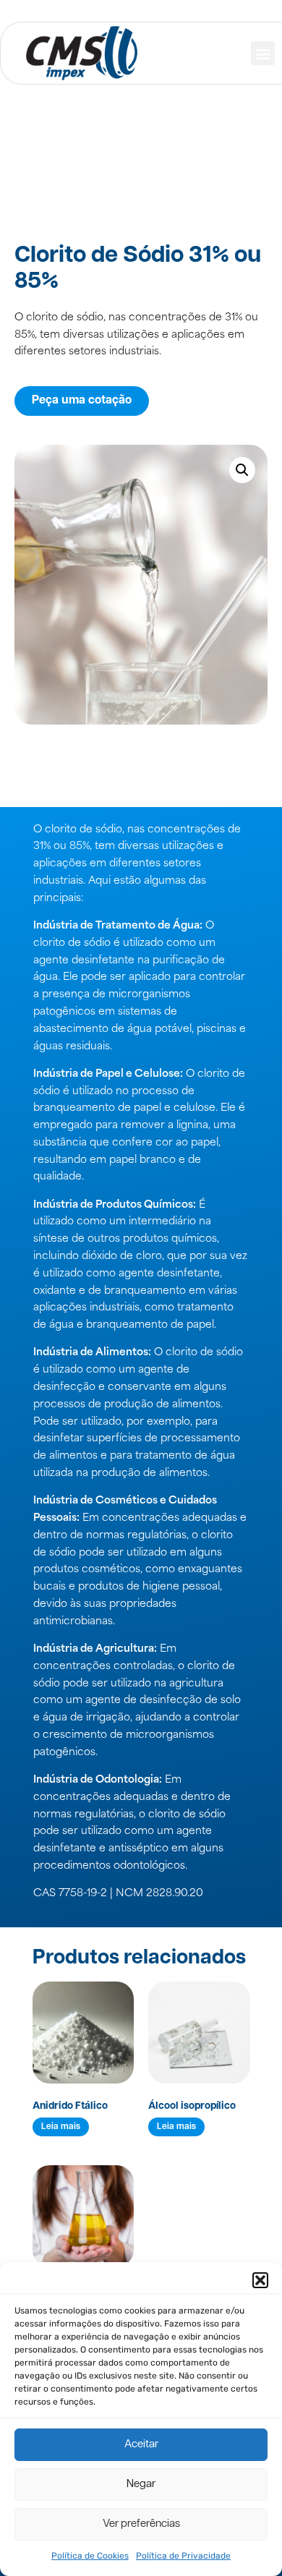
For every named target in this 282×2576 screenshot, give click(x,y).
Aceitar (141, 2445)
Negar (141, 2485)
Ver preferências (141, 2524)
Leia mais (61, 2127)
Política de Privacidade (183, 2556)
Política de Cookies (90, 2556)
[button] (260, 2280)
